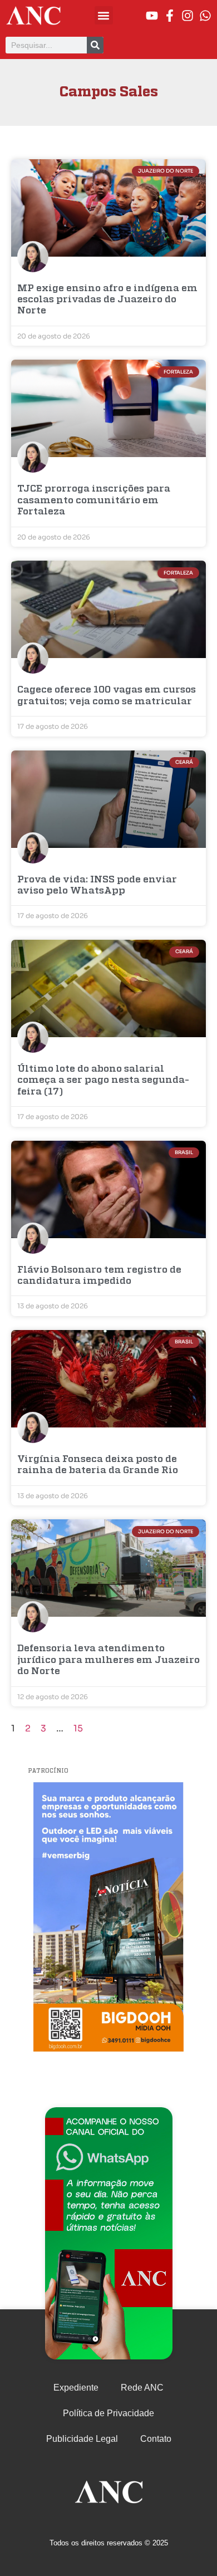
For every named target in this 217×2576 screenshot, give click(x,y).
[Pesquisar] (95, 45)
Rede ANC (142, 2388)
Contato (156, 2439)
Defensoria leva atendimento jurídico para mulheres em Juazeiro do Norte (108, 1660)
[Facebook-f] (170, 16)
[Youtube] (152, 16)
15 (78, 1728)
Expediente (76, 2388)
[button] (104, 15)
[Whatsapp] (205, 16)
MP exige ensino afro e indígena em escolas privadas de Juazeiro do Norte (107, 300)
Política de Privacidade (108, 2413)
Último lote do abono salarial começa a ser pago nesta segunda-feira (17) (103, 1081)
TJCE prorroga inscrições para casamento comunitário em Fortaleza (94, 501)
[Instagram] (188, 16)
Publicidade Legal (82, 2439)
